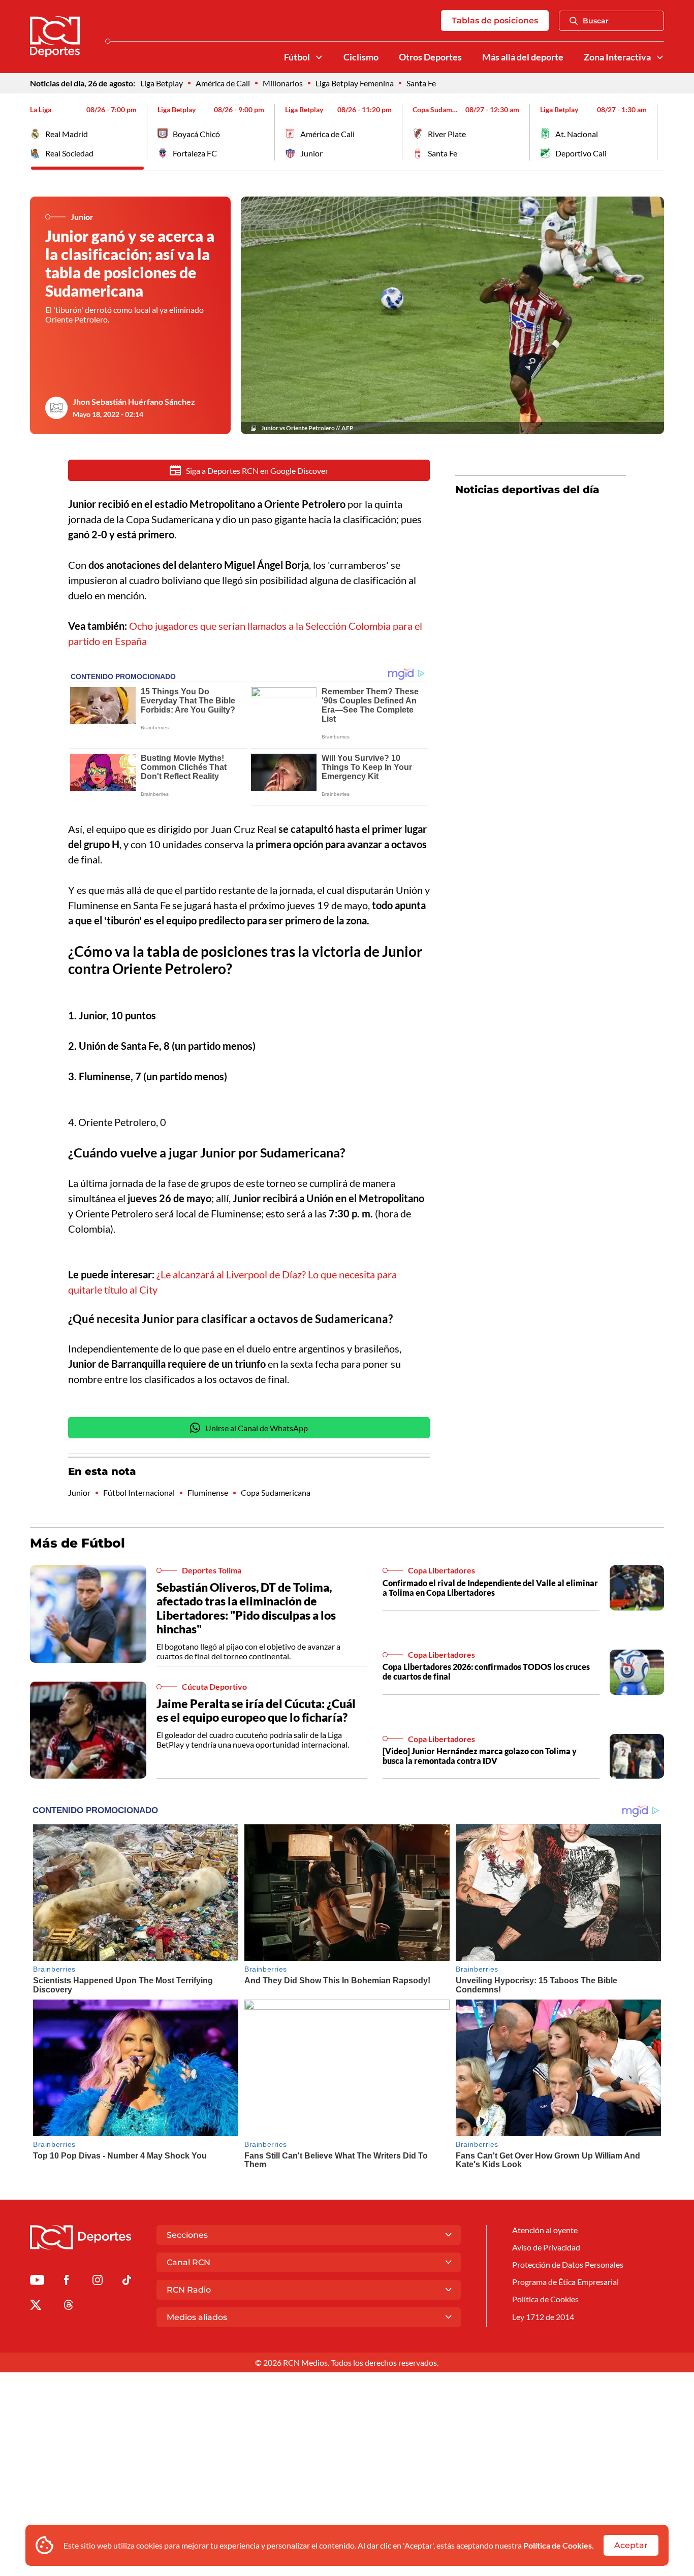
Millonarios (283, 83)
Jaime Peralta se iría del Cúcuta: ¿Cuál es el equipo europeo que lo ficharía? (256, 1711)
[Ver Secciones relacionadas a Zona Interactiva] (660, 57)
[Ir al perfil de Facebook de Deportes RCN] (66, 2282)
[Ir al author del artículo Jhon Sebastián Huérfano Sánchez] (56, 408)
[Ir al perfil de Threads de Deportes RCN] (69, 2307)
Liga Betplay (162, 83)
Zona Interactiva (617, 57)
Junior (79, 1492)
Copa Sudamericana (276, 1492)
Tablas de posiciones (495, 21)
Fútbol (297, 57)
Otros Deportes (430, 57)
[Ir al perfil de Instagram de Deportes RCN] (98, 2282)
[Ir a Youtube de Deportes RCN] (37, 2282)
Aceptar (631, 2545)
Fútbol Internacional (139, 1492)
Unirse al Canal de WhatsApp (257, 1428)
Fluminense (208, 1492)
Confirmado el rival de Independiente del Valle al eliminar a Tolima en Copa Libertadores (490, 1588)
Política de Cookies (558, 2545)
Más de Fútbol (77, 1543)
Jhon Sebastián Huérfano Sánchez (134, 401)
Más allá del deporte (523, 57)
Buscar (596, 21)
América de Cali (223, 83)
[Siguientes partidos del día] (656, 132)
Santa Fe (421, 83)
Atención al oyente (545, 2230)
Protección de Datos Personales (568, 2264)
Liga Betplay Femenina (355, 83)
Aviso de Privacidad (546, 2247)
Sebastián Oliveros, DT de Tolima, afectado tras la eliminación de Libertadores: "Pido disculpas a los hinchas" (246, 1608)
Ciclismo (361, 57)
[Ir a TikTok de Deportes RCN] (127, 2282)
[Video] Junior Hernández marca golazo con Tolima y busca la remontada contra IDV (480, 1756)
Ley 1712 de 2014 (543, 2317)
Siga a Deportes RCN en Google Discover (257, 471)
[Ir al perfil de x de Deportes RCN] (36, 2307)
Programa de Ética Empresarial (565, 2282)
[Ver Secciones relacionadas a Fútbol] (319, 57)
